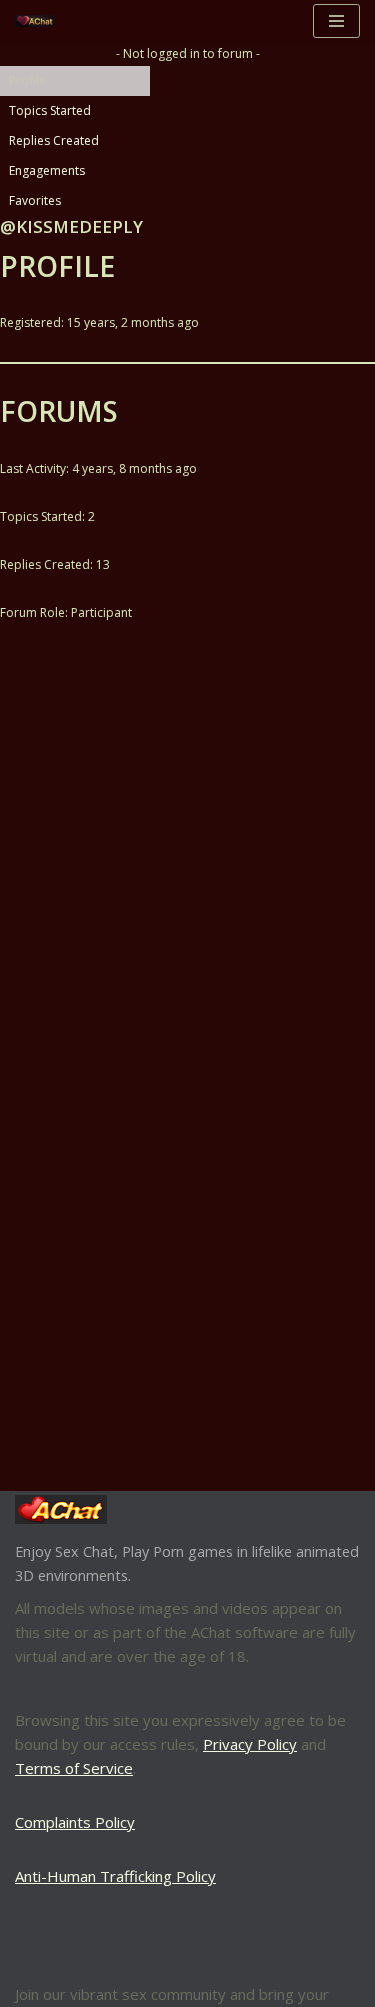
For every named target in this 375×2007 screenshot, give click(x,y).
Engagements (47, 170)
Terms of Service (74, 1768)
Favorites (35, 200)
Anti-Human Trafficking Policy (115, 1876)
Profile (27, 80)
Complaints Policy (75, 1822)
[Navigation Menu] (336, 21)
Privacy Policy (250, 1744)
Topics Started (50, 110)
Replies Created (54, 140)
